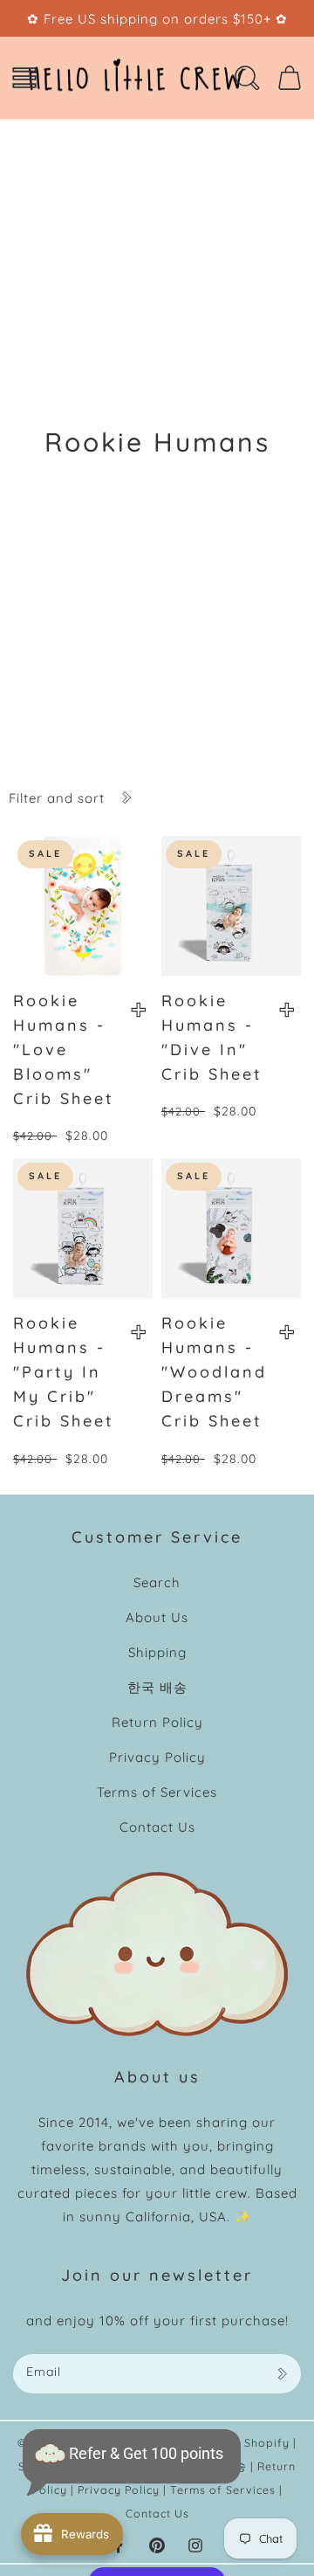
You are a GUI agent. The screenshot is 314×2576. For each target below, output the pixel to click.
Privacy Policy (157, 1757)
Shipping (157, 1652)
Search (157, 1582)
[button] (24, 78)
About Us (157, 1617)
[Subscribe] (282, 2374)
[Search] (247, 78)
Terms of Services (157, 1792)
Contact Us (157, 1827)
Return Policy (157, 1722)
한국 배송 (157, 1687)
